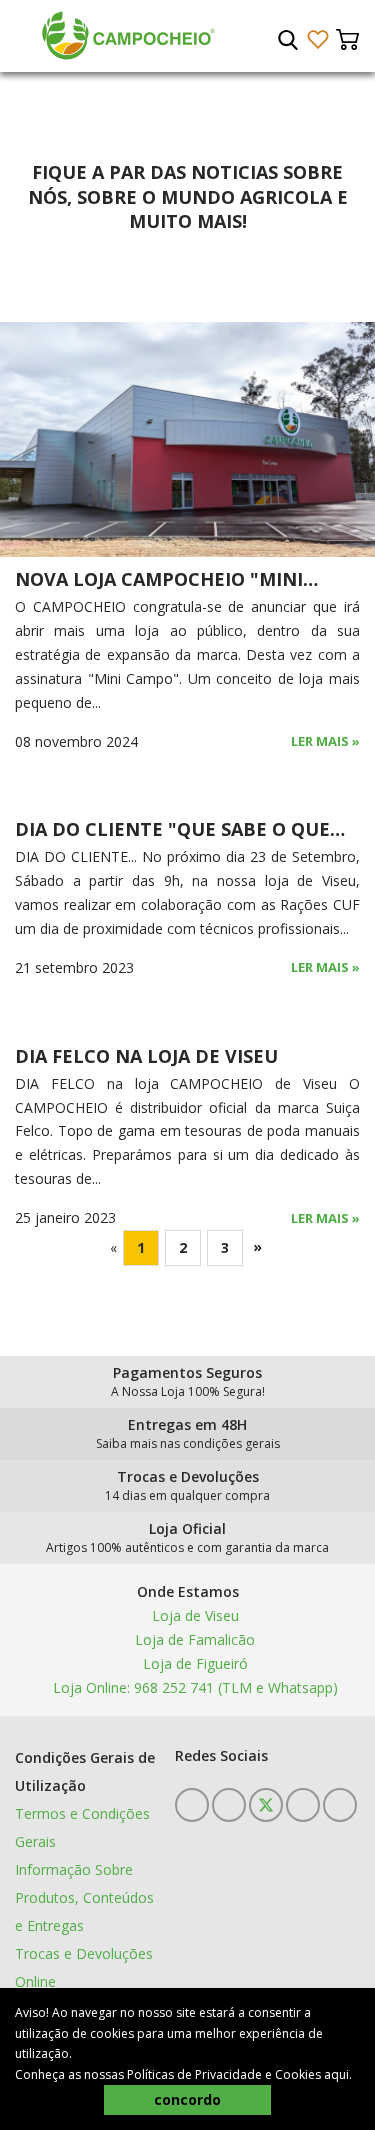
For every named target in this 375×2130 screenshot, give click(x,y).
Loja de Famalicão (193, 1639)
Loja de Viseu (193, 1615)
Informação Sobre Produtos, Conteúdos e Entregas (84, 1897)
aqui (336, 2074)
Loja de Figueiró (193, 1663)
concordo (187, 2099)
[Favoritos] (317, 39)
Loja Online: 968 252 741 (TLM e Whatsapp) (193, 1687)
